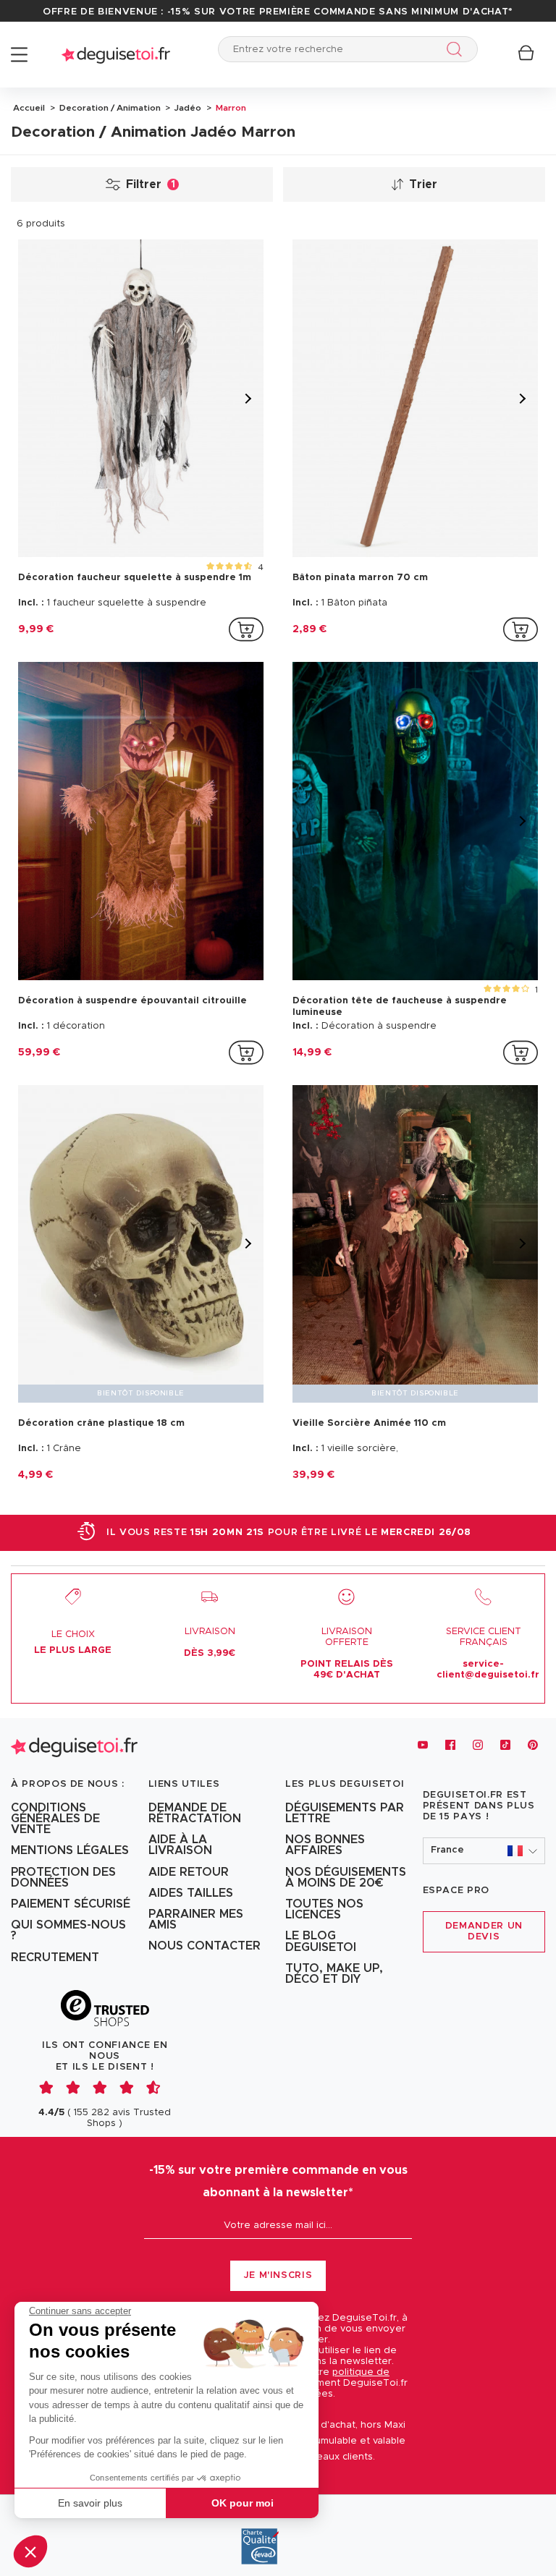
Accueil (29, 108)
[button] (30, 2551)
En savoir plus (90, 2503)
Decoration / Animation (109, 108)
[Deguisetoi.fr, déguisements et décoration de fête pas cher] (116, 55)
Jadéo (187, 108)
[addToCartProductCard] (246, 629)
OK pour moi (243, 2503)
